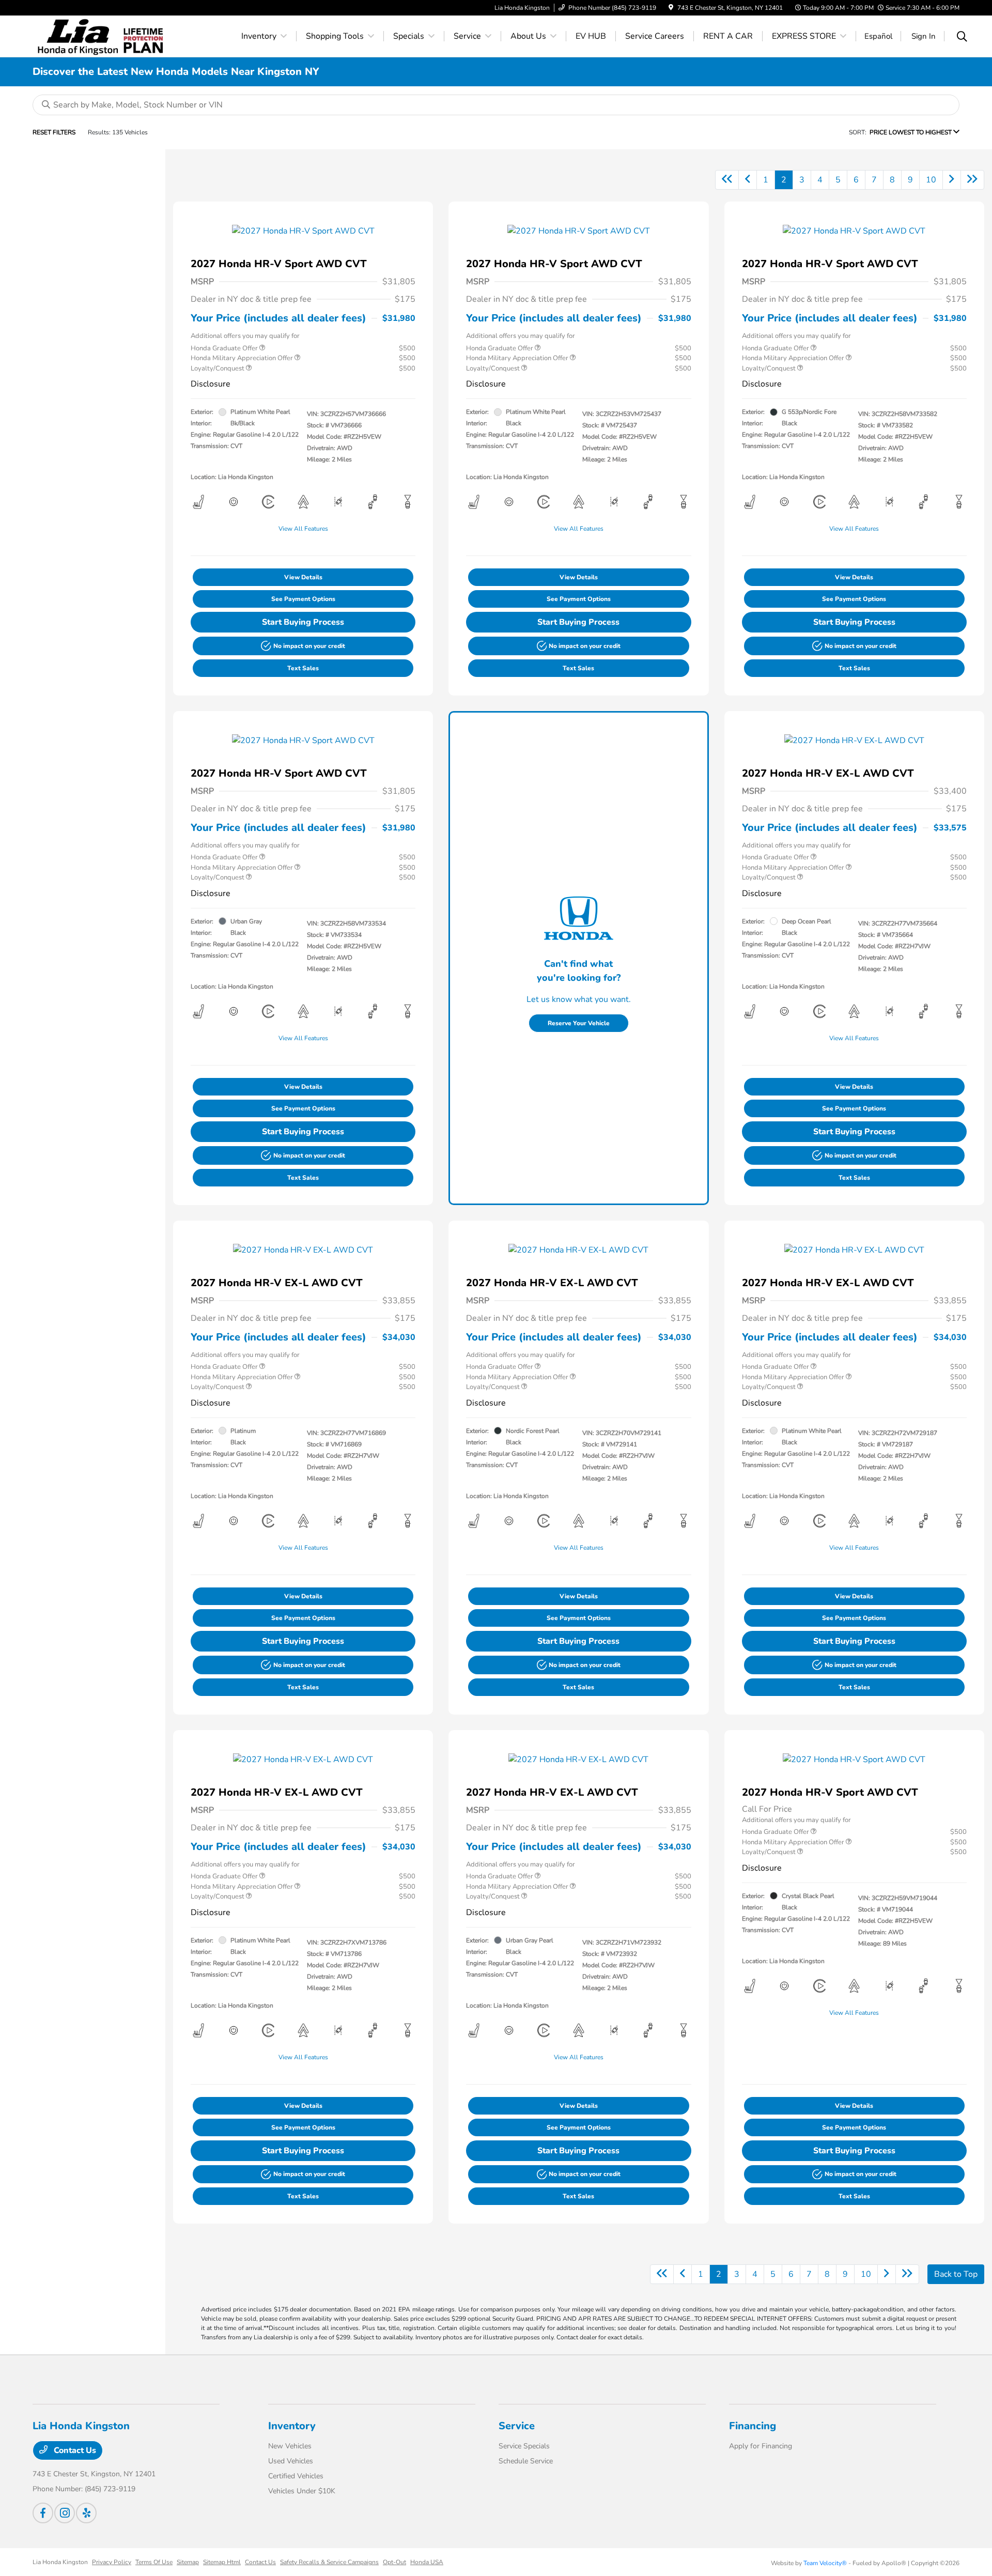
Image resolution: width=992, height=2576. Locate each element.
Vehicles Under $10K (302, 2491)
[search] (962, 38)
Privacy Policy (112, 2562)
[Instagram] (65, 2513)
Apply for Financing (761, 2446)
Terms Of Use (154, 2562)
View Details (303, 577)
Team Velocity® (825, 2563)
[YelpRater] (86, 2513)
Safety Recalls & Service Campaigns (329, 2562)
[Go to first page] (727, 180)
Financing (753, 2426)
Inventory (292, 2426)
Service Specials (524, 2446)
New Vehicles (290, 2446)
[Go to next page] (952, 180)
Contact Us (74, 2450)
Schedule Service (526, 2461)
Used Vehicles (291, 2461)
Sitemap (188, 2562)
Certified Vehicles (296, 2476)
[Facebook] (43, 2513)
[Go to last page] (972, 180)
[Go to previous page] (748, 180)
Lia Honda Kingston (60, 2562)
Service (517, 2426)
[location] (671, 8)
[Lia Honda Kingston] (78, 36)
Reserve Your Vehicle (579, 1023)
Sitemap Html (222, 2562)
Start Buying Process (303, 622)
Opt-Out (394, 2562)
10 (931, 180)
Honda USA (427, 2562)
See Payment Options (303, 599)
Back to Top (956, 2274)
